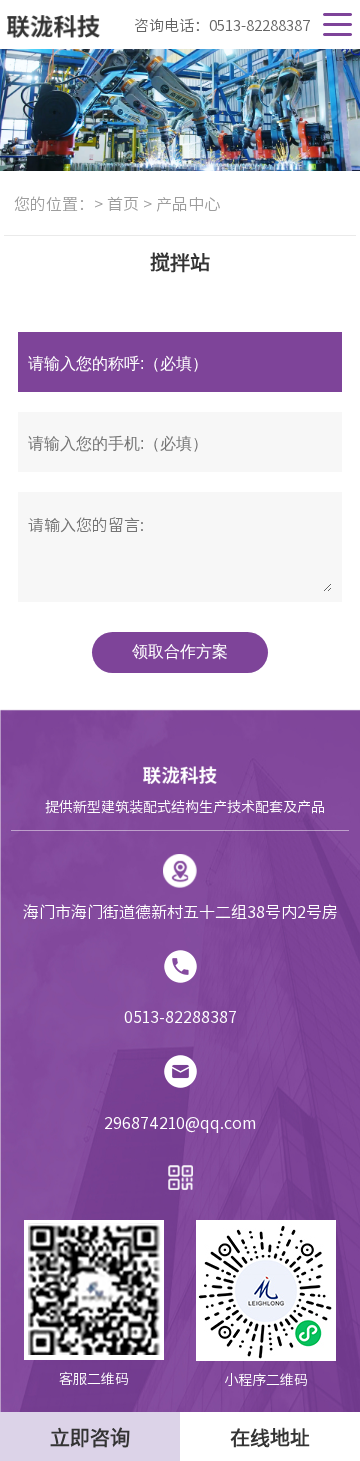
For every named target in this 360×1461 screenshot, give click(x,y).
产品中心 (188, 203)
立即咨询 (90, 1436)
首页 (123, 203)
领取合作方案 (180, 651)
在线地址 (270, 1436)
